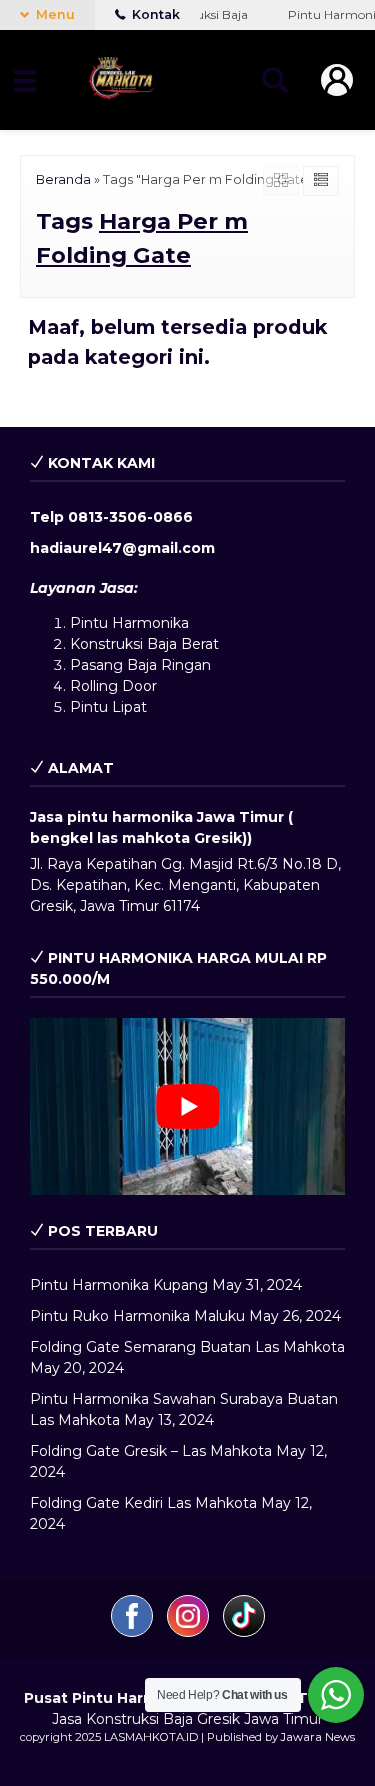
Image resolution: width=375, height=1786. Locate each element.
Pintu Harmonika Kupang (119, 1285)
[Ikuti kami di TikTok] (244, 1632)
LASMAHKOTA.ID (151, 1737)
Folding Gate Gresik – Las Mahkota (151, 1451)
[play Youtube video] (187, 1106)
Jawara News (318, 1737)
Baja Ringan (169, 665)
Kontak (154, 14)
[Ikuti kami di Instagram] (190, 1632)
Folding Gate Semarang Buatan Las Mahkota (187, 1347)
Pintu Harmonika (129, 623)
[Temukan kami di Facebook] (134, 1632)
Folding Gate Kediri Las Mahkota (143, 1503)
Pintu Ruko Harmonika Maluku (137, 1316)
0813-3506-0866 (130, 517)
